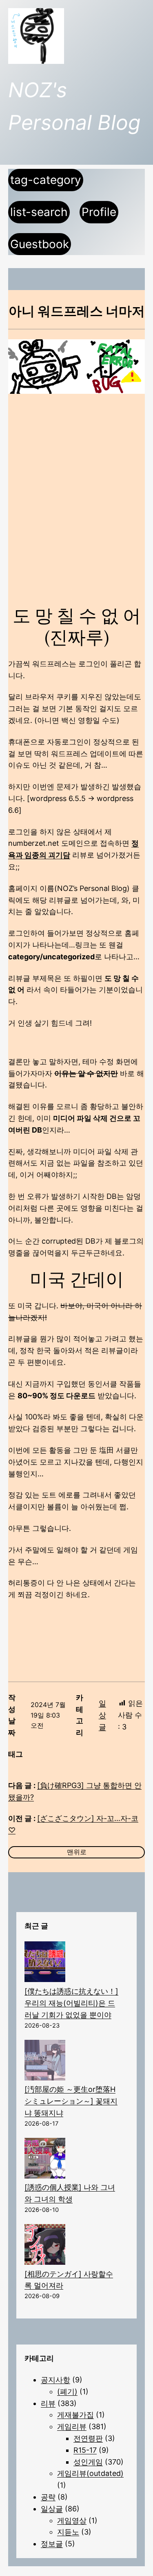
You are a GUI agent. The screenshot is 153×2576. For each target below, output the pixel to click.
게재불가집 (75, 2415)
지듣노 (68, 2532)
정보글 (52, 2544)
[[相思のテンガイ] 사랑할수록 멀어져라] (45, 2246)
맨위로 (77, 1852)
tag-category (46, 180)
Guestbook (40, 244)
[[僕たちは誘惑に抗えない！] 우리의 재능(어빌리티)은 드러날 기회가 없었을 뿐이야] (45, 1964)
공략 (48, 2497)
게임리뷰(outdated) (90, 2473)
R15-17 (85, 2450)
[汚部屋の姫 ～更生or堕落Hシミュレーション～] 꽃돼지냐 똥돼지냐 (71, 2101)
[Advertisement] (76, 486)
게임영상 (72, 2520)
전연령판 (88, 2438)
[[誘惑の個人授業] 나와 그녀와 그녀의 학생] (45, 2160)
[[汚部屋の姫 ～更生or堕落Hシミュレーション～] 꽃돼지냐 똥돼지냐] (45, 2062)
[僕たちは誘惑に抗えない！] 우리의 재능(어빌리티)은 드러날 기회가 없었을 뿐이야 (71, 2003)
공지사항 (55, 2380)
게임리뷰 (72, 2426)
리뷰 (48, 2403)
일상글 (102, 1715)
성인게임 (88, 2462)
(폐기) (67, 2392)
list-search (39, 212)
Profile (99, 212)
